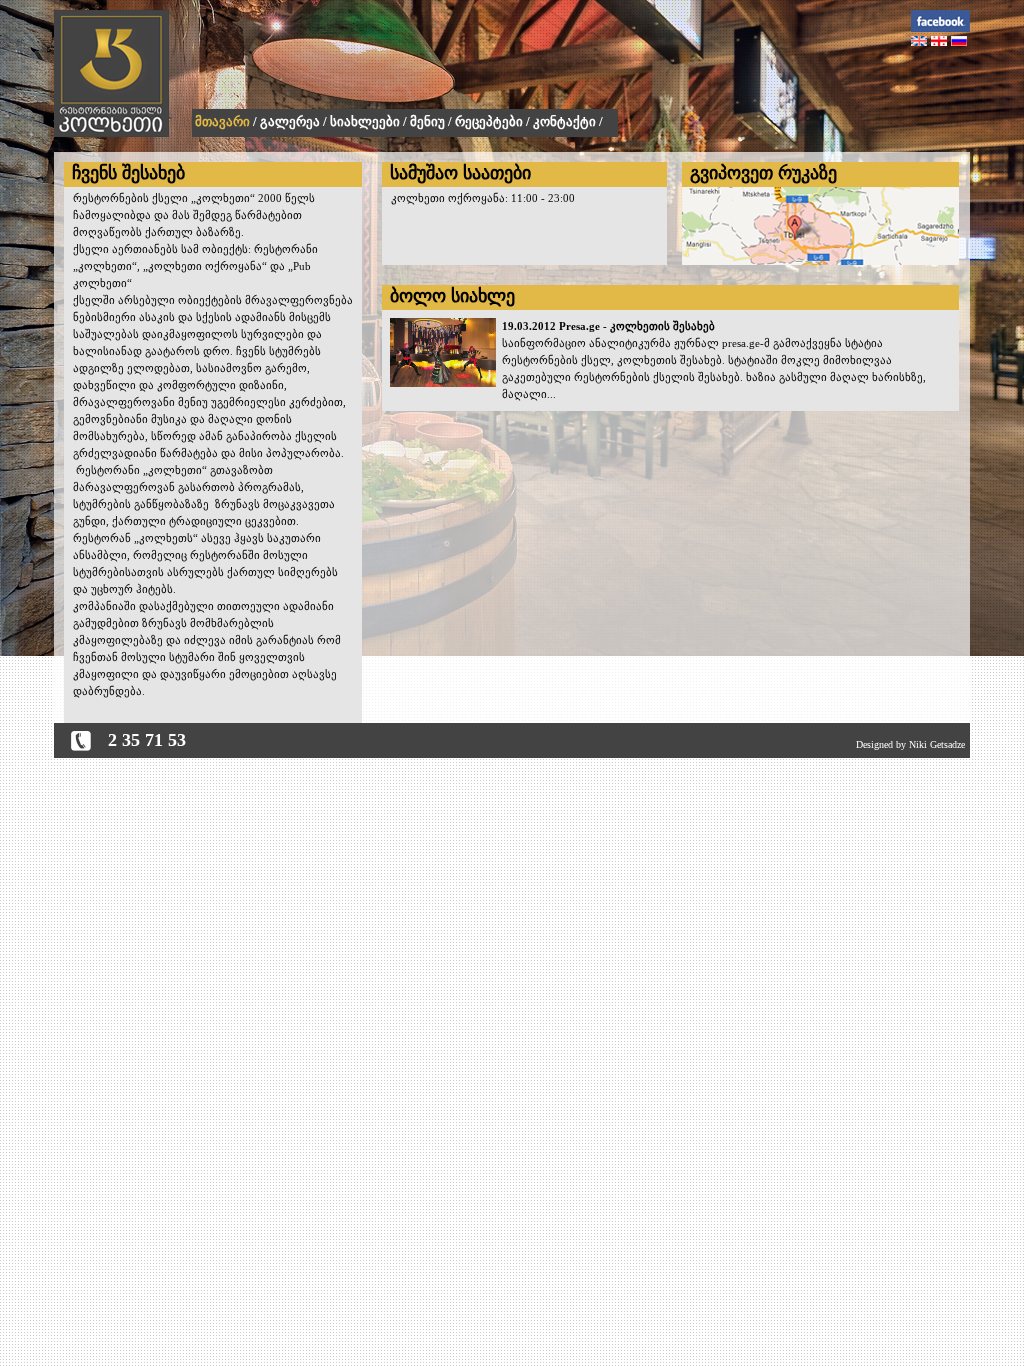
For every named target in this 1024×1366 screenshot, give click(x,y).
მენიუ (427, 121)
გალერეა (290, 121)
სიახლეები (365, 121)
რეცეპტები (489, 121)
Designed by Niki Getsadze (910, 744)
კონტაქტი (564, 121)
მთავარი (222, 121)
